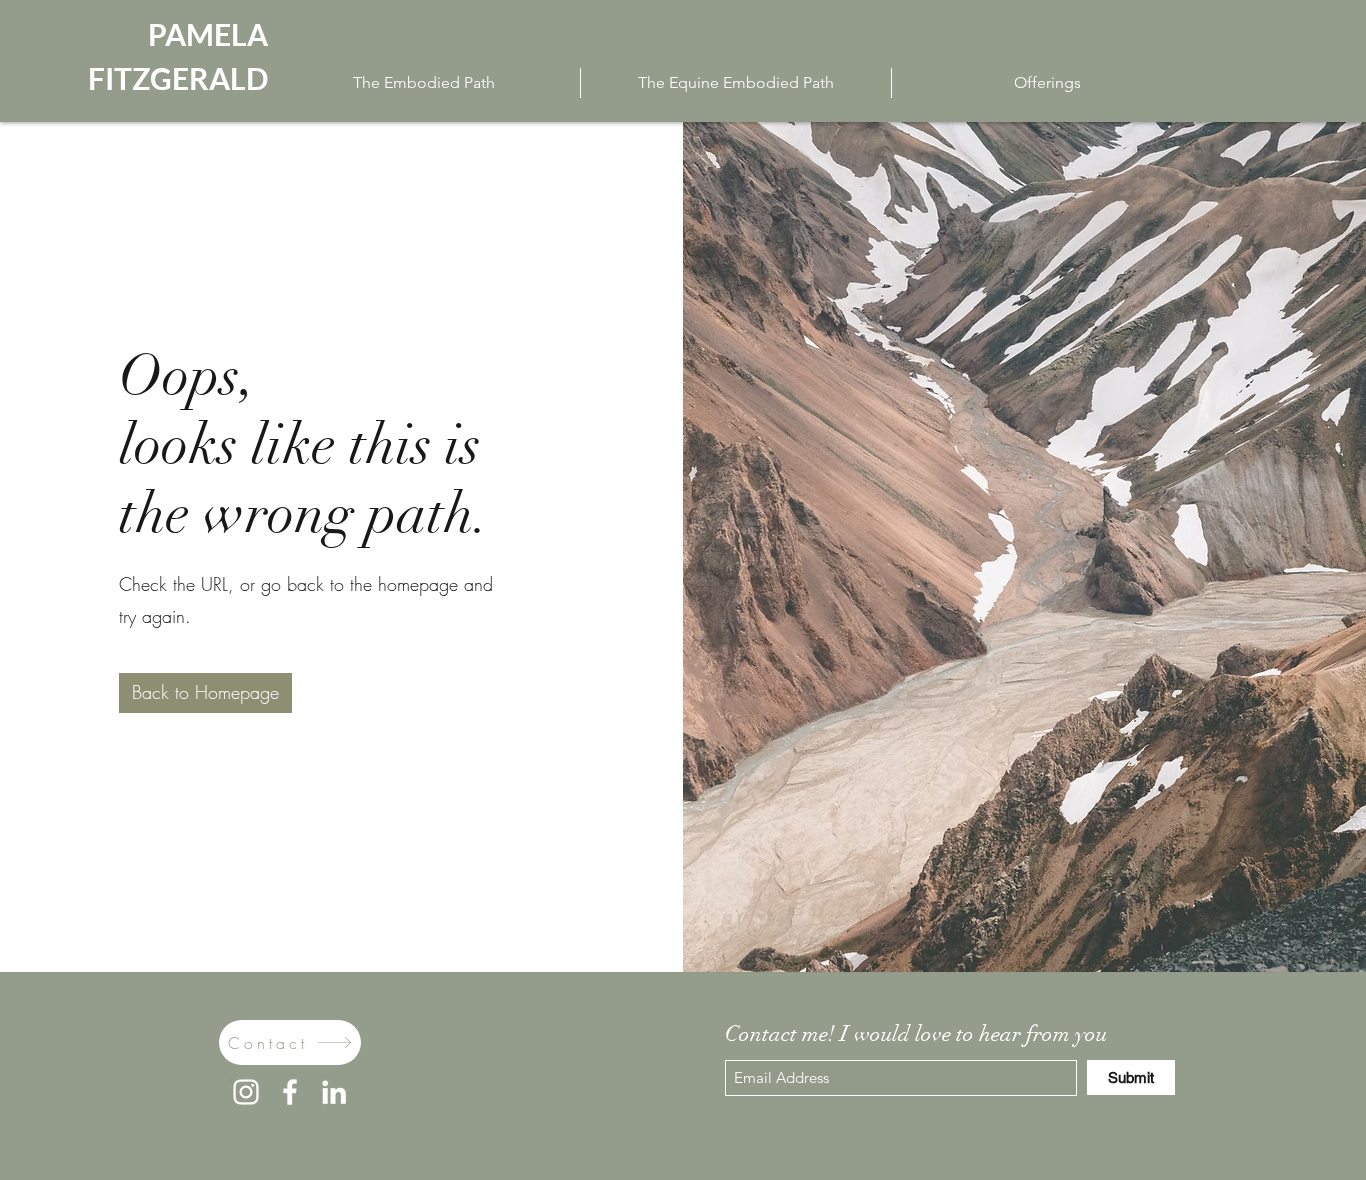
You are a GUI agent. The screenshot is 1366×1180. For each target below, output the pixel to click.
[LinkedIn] (334, 1092)
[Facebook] (290, 1092)
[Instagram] (246, 1092)
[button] (205, 693)
